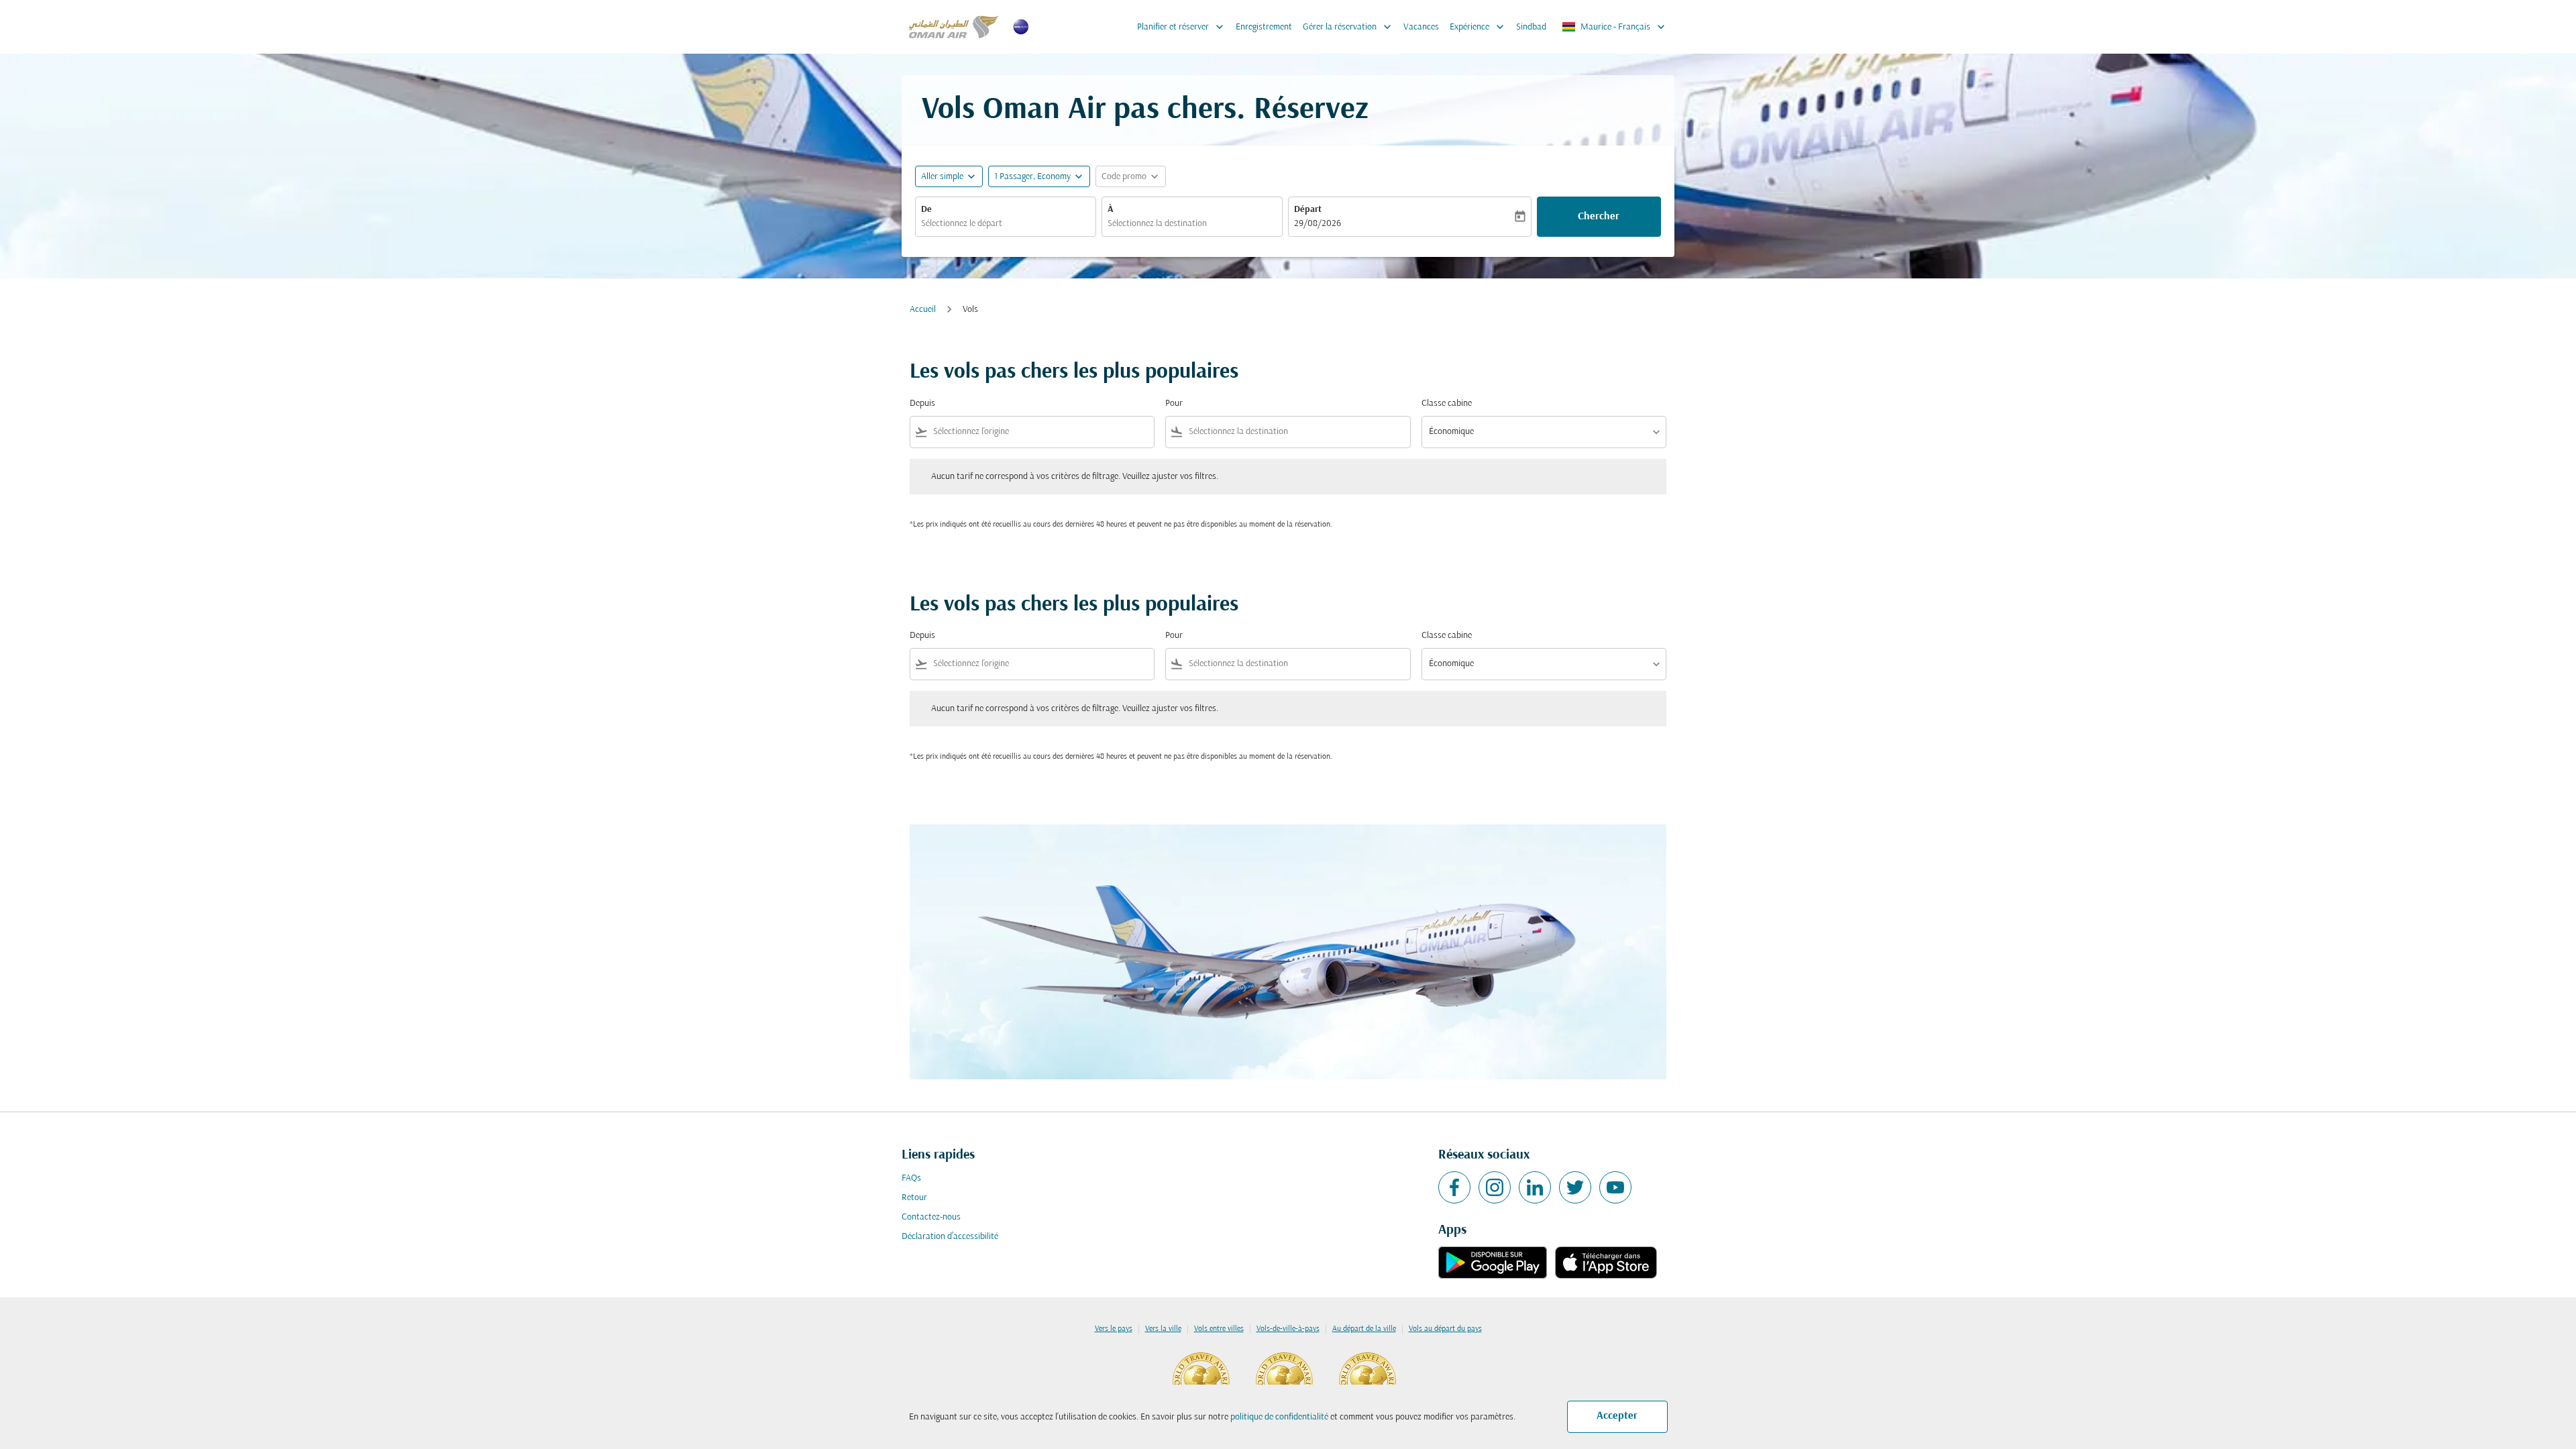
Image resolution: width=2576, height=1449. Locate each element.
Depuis (922, 404)
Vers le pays (1114, 1329)
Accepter (1617, 1416)
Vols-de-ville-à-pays (1288, 1329)
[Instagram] (1495, 1187)
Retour (914, 1198)
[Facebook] (1454, 1187)
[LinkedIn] (1535, 1187)
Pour (1174, 404)
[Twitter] (1575, 1187)
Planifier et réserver (1182, 27)
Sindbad (1531, 27)
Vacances (1421, 27)
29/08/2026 (1318, 224)
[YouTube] (1615, 1187)
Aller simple (942, 177)
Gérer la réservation (1348, 27)
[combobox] (1006, 224)
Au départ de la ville (1364, 1329)
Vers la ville (1163, 1329)
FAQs (911, 1178)
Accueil (923, 310)
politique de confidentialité (1279, 1417)
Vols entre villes (1219, 1329)
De (926, 210)
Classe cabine (1447, 404)
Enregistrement (1264, 27)
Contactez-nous (931, 1217)
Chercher (1599, 217)
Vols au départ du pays (1445, 1329)
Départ (1308, 210)
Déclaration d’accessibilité (950, 1237)
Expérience (1478, 27)
